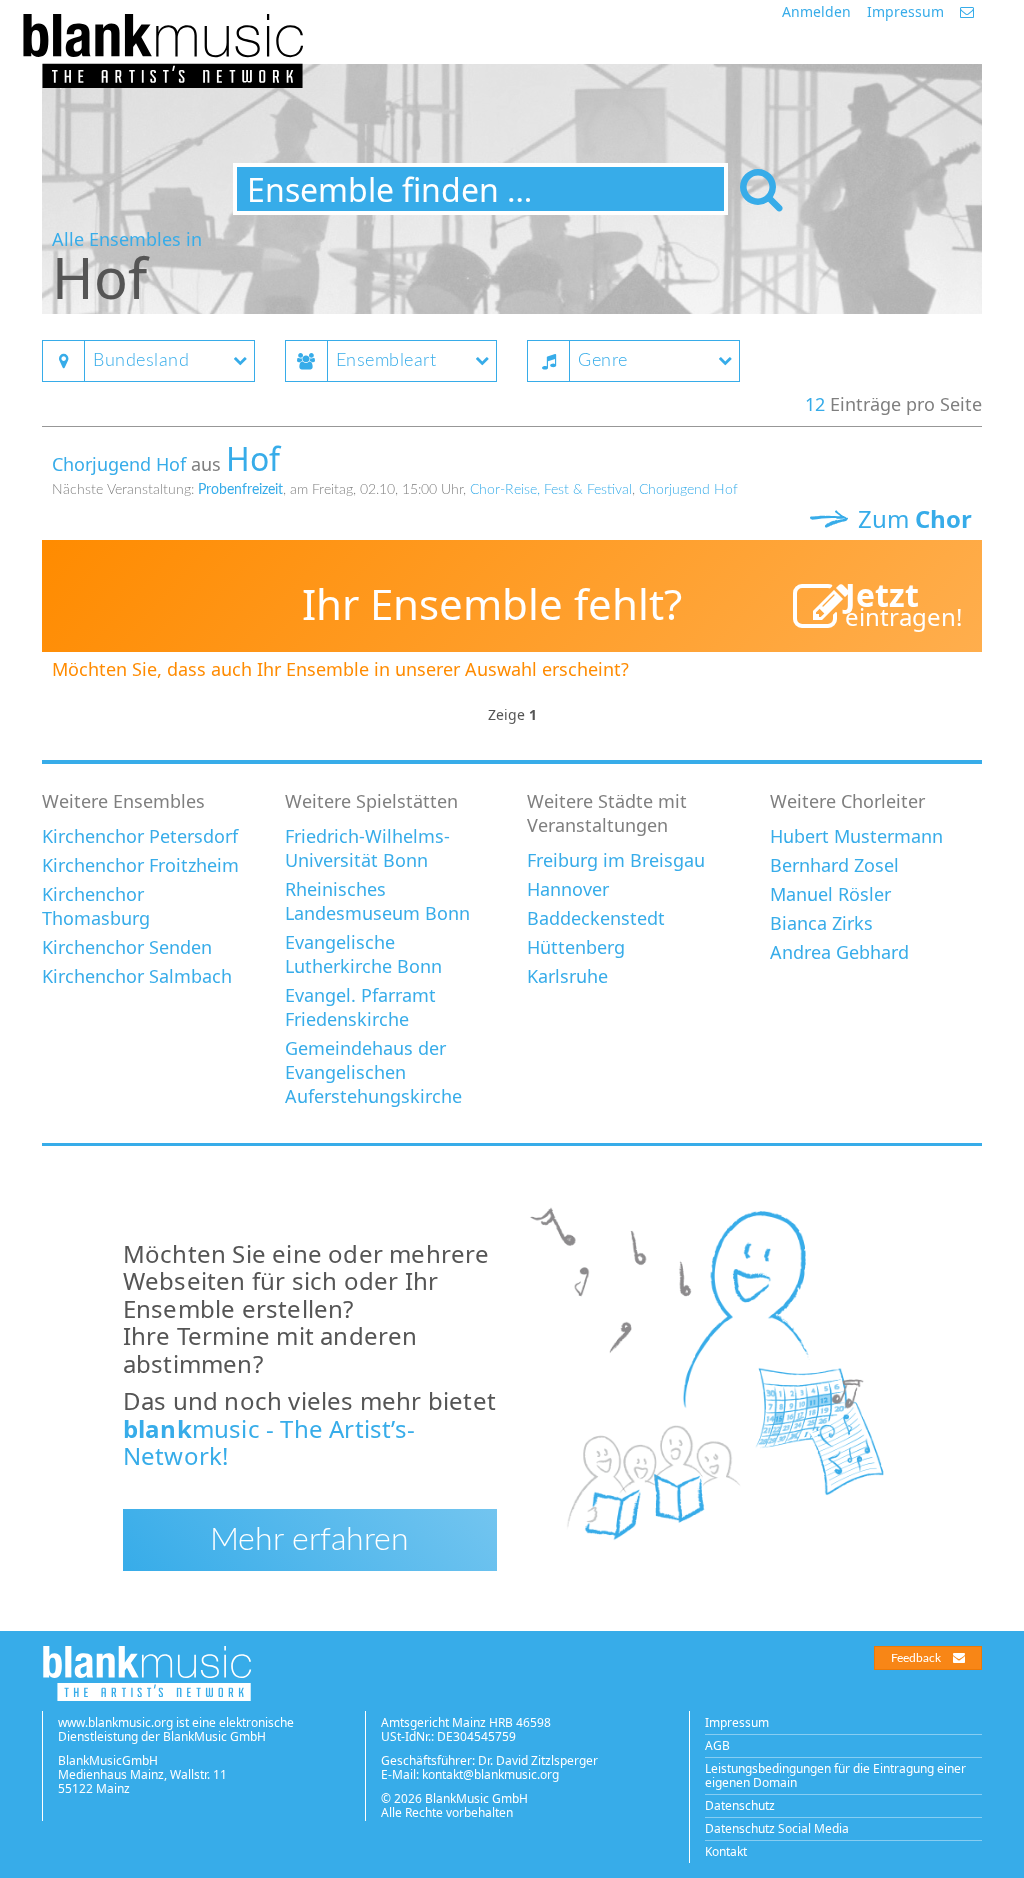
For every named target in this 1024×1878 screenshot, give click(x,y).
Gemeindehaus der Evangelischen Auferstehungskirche (373, 1072)
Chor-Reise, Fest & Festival (551, 490)
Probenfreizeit (240, 490)
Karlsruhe (567, 976)
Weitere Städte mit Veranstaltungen (607, 813)
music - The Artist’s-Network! (269, 1442)
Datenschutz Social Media (777, 1828)
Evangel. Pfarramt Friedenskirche (360, 1007)
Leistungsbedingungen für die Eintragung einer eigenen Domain (835, 1775)
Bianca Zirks (821, 923)
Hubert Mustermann (856, 836)
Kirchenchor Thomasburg (96, 906)
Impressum (905, 11)
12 (815, 404)
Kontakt (726, 1851)
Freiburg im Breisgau (616, 860)
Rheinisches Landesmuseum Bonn (377, 901)
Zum (912, 518)
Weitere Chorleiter (847, 801)
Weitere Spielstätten (371, 801)
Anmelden (816, 11)
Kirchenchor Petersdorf (140, 836)
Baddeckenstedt (596, 918)
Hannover (568, 889)
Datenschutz (740, 1805)
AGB (717, 1745)
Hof (253, 458)
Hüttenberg (576, 947)
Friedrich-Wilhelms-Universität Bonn (367, 848)
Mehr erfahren (309, 1540)
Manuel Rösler (830, 894)
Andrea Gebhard (839, 952)
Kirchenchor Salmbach (137, 976)
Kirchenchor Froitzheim (140, 865)
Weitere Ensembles (123, 801)
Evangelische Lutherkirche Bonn (363, 954)
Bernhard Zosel (834, 865)
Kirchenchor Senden (127, 947)
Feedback (916, 1658)
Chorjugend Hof (119, 464)
